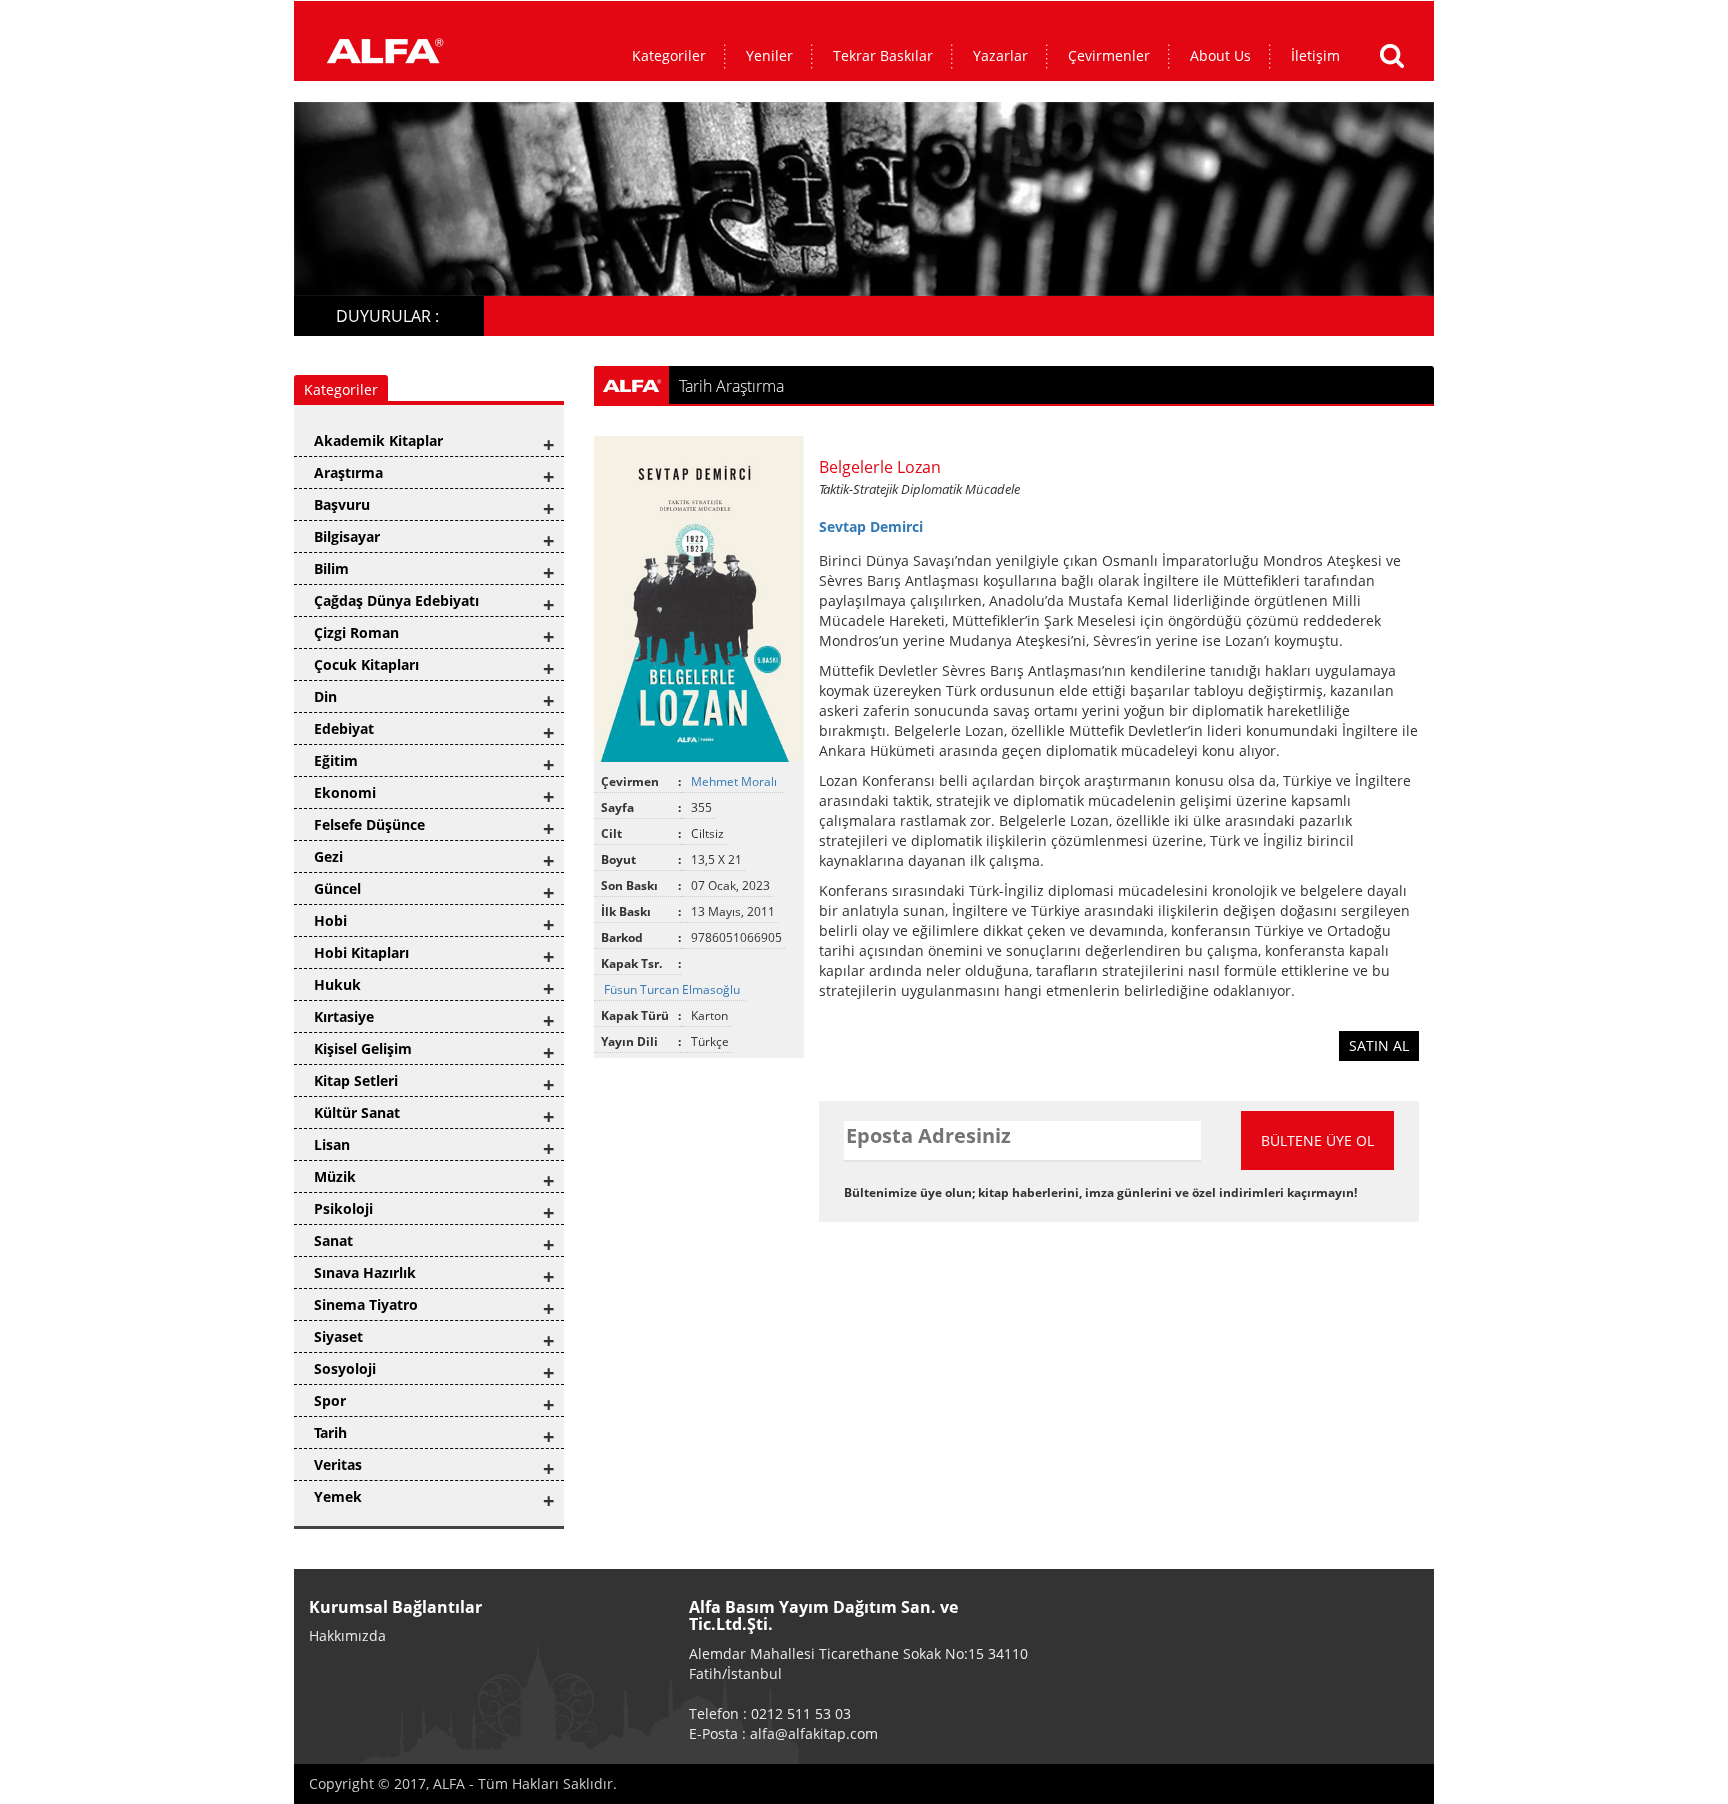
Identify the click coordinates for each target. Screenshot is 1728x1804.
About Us (1220, 55)
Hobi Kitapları (361, 952)
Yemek (338, 1496)
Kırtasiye (344, 1016)
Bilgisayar (347, 536)
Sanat (333, 1240)
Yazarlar (1000, 55)
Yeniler (769, 55)
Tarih (330, 1432)
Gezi (328, 856)
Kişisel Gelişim (363, 1048)
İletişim (1315, 55)
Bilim (331, 568)
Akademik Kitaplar (378, 440)
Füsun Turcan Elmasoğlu (673, 989)
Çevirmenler (1109, 55)
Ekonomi (345, 792)
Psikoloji (343, 1208)
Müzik (335, 1176)
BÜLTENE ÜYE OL (1317, 1140)
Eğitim (336, 760)
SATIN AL (1379, 1045)
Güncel (337, 888)
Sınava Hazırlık (365, 1272)
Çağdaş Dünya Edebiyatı (396, 600)
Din (325, 696)
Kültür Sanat (357, 1112)
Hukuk (337, 984)
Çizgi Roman (356, 632)
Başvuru (342, 504)
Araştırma (348, 472)
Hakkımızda (347, 1635)
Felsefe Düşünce (369, 824)
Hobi (330, 920)
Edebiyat (344, 728)
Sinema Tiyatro (366, 1304)
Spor (330, 1400)
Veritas (338, 1464)
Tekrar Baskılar (883, 55)
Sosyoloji (345, 1368)
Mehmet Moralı (735, 781)
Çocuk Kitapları (366, 664)
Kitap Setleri (356, 1080)
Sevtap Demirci (871, 526)
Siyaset (338, 1336)
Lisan (332, 1144)
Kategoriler (669, 55)
